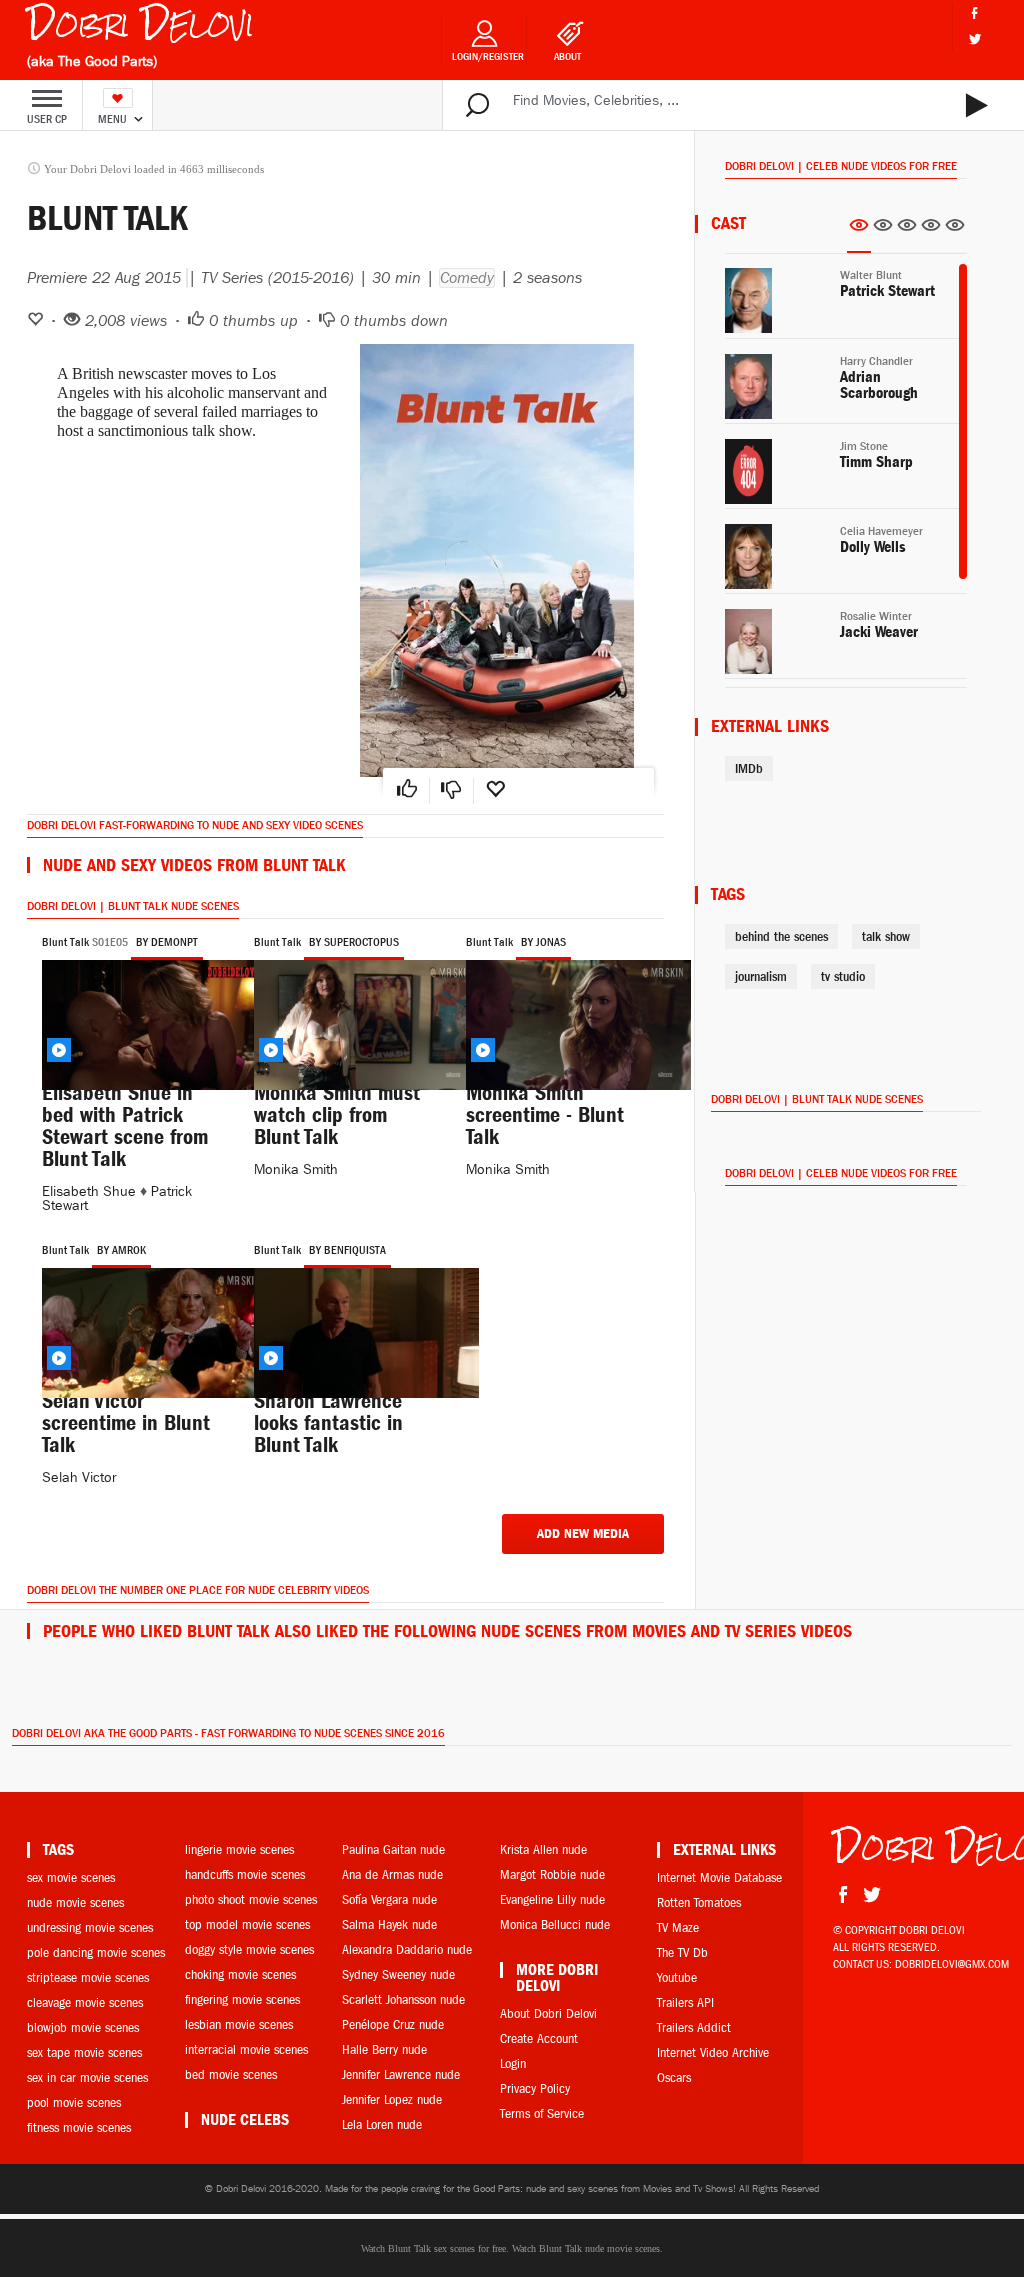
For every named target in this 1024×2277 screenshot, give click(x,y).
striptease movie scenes (88, 1977)
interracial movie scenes (246, 2049)
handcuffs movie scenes (245, 1874)
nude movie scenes (75, 1902)
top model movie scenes (247, 1924)
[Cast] (859, 232)
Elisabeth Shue (89, 1191)
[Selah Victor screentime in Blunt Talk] (133, 1321)
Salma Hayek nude (389, 1924)
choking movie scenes (240, 1974)
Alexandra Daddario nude (407, 1949)
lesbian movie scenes (239, 2024)
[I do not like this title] (451, 791)
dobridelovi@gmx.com (952, 1964)
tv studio (843, 976)
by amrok (121, 1250)
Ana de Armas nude (392, 1874)
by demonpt (167, 942)
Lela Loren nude (382, 2124)
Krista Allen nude (543, 1849)
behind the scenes (781, 936)
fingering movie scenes (242, 1999)
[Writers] (907, 231)
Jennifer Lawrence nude (401, 2074)
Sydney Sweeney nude (398, 1974)
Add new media (583, 1533)
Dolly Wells (873, 547)
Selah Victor (79, 1477)
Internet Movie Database (719, 1877)
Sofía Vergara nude (389, 1899)
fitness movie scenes (79, 2127)
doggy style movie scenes (249, 1949)
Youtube (677, 1977)
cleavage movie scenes (85, 2002)
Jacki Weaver (879, 632)
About (567, 56)
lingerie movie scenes (239, 1849)
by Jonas (543, 942)
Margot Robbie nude (552, 1874)
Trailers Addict (694, 2027)
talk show (886, 936)
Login (513, 2063)
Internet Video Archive (713, 2052)
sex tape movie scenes (84, 2052)
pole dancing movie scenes (96, 1952)
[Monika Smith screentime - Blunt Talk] (557, 1013)
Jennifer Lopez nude (392, 2099)
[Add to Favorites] (495, 791)
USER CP (47, 119)
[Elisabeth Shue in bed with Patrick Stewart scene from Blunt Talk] (133, 1013)
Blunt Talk (65, 942)
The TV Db (682, 1952)
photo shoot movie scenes (251, 1899)
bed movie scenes (231, 2074)
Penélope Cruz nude (393, 2024)
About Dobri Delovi (548, 2013)
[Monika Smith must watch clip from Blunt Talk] (345, 1013)
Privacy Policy (535, 2088)
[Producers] (931, 231)
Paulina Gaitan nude (393, 1849)
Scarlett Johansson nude (403, 1999)
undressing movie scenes (90, 1927)
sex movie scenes (71, 1877)
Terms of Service (542, 2113)
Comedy (467, 278)
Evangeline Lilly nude (552, 1899)
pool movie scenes (74, 2102)
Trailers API (685, 2002)
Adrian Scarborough (879, 385)
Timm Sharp (876, 462)
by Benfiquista (347, 1250)
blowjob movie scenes (83, 2027)
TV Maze (678, 1927)
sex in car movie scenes (87, 2077)
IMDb (749, 768)
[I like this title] (407, 791)
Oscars (674, 2077)
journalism (761, 976)
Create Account (539, 2038)
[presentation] (859, 231)
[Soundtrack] (955, 231)
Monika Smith (296, 1169)
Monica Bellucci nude (555, 1924)
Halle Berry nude (384, 2049)
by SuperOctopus (354, 942)
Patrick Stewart (887, 291)
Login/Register (487, 56)
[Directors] (883, 231)
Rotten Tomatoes (699, 1902)
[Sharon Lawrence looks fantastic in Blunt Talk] (345, 1321)
